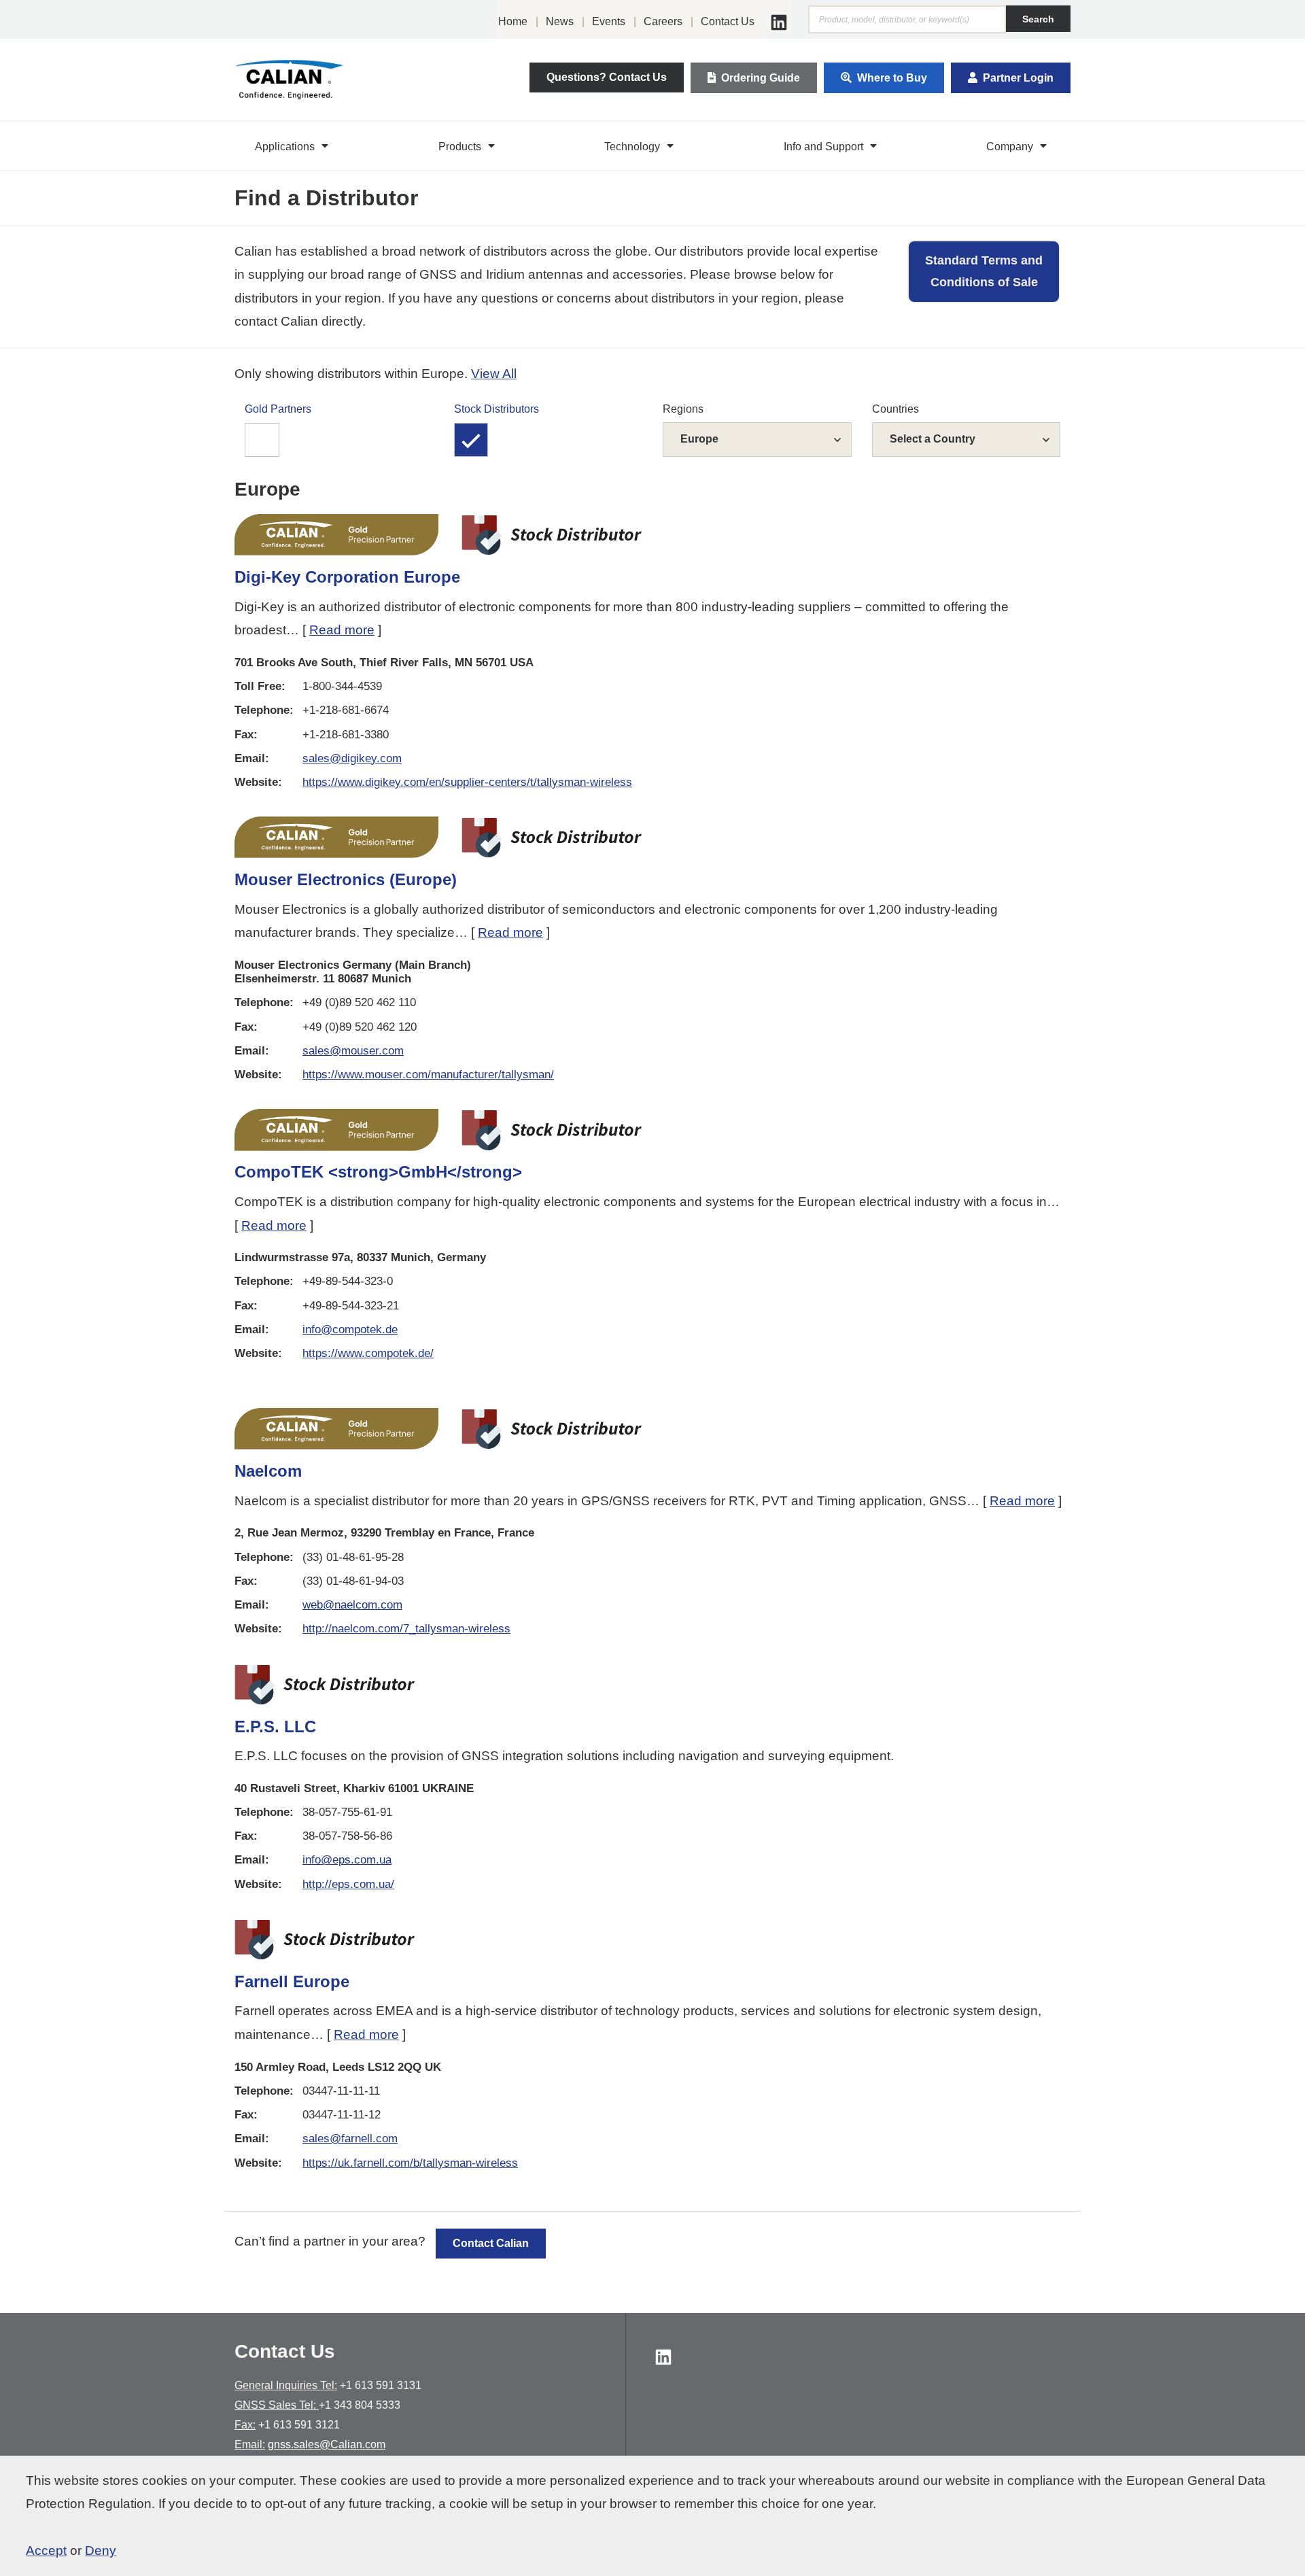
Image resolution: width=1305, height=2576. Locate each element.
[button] (293, 146)
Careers (663, 21)
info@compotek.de (350, 1329)
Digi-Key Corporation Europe (347, 577)
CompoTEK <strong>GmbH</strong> (378, 1172)
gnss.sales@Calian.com (327, 2444)
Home (513, 21)
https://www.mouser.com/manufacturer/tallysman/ (428, 1075)
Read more (342, 630)
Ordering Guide (761, 78)
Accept (46, 2551)
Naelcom (268, 1471)
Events (609, 21)
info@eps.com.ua (347, 1860)
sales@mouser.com (353, 1051)
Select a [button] (933, 439)
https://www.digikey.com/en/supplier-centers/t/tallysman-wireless (467, 782)
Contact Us (728, 21)
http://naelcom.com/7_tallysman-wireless (406, 1629)
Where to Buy (892, 78)
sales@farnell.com (350, 2139)
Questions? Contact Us (607, 77)
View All (494, 374)
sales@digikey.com (352, 758)
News (560, 21)
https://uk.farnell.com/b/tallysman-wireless (410, 2163)
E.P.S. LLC (275, 1727)
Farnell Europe (292, 1981)
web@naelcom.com (352, 1605)
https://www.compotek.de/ (368, 1353)
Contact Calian (491, 2243)
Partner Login (1018, 78)
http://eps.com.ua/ (348, 1884)
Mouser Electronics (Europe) (346, 879)
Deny (101, 2551)
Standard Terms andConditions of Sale (984, 271)
